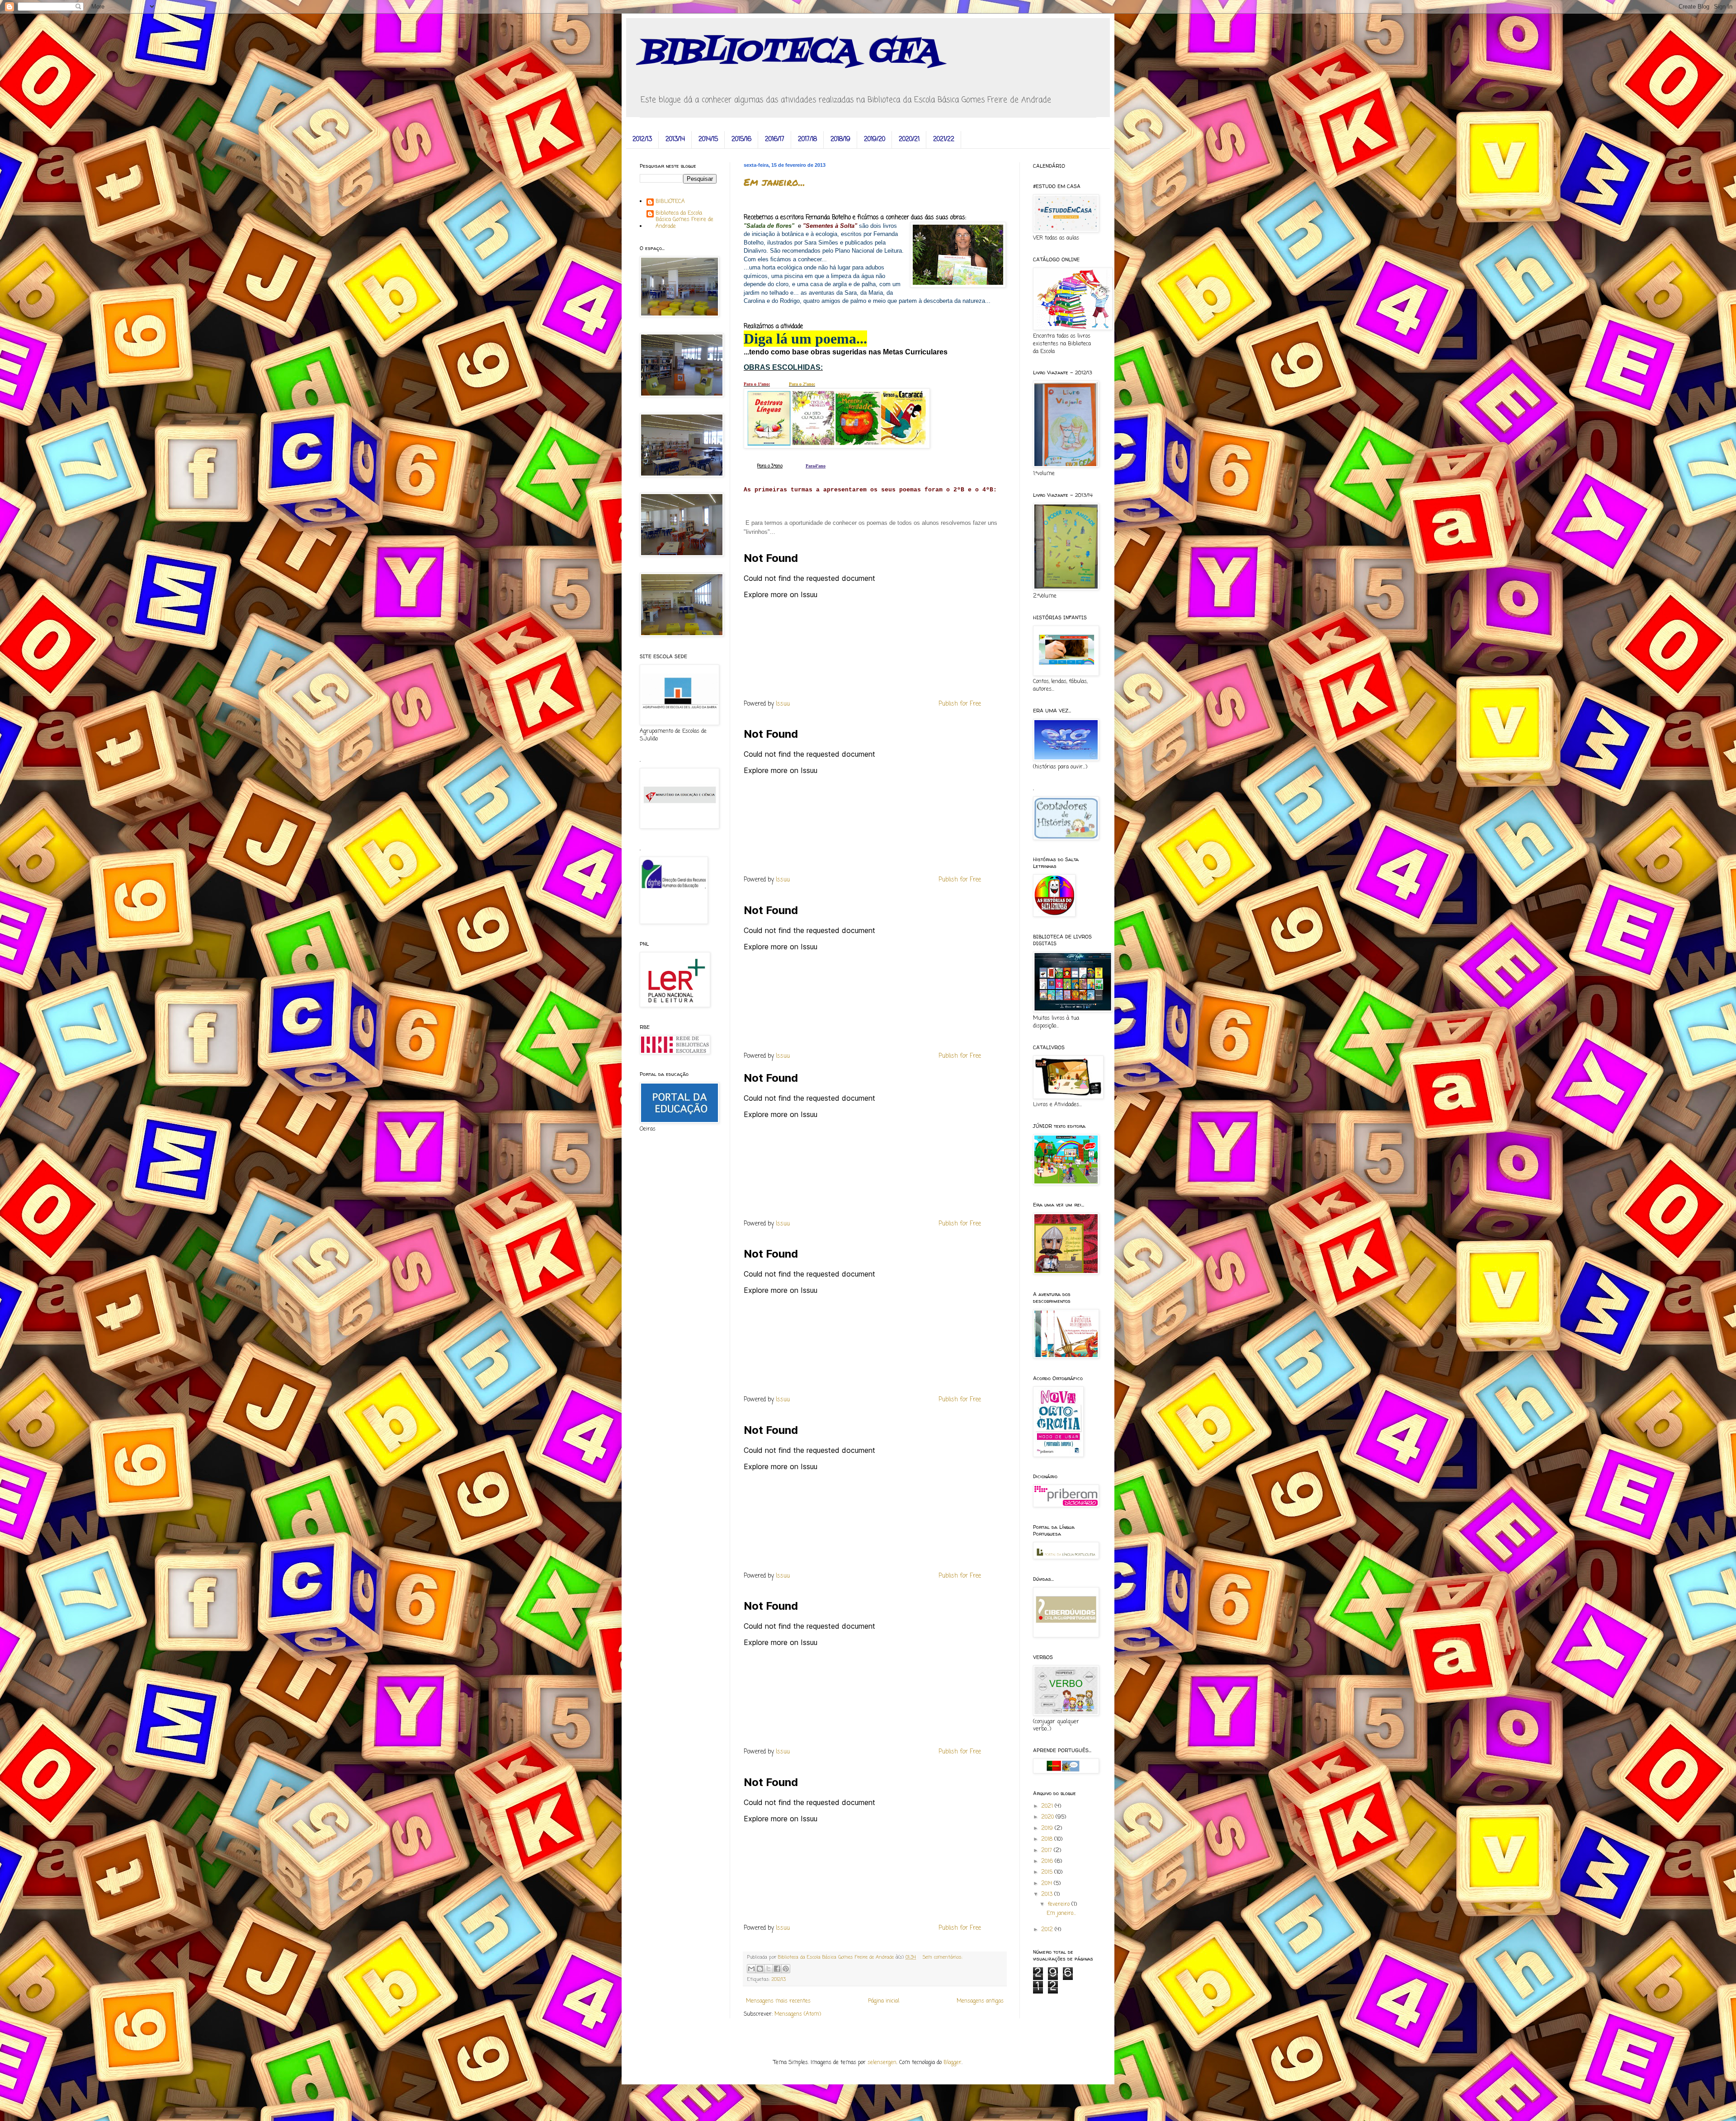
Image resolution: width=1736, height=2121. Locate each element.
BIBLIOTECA (670, 202)
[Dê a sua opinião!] (760, 1969)
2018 (1048, 1839)
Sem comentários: (943, 1957)
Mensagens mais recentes (778, 2001)
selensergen (882, 2063)
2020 (1048, 1817)
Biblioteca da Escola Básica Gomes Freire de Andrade (684, 220)
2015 (1048, 1872)
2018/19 (840, 139)
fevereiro (1059, 1904)
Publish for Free (960, 704)
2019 (1048, 1829)
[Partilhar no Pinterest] (786, 1969)
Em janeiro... (774, 182)
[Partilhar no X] (769, 1969)
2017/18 (807, 139)
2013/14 (675, 139)
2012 (1048, 1930)
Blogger (953, 2063)
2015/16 (741, 139)
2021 (1048, 1806)
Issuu (783, 704)
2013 (1048, 1895)
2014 (1047, 1884)
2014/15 (708, 139)
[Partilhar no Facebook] (777, 1969)
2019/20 (875, 139)
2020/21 (909, 139)
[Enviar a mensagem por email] (751, 1969)
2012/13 (642, 139)
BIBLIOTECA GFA (790, 52)
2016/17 (775, 139)
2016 (1048, 1862)
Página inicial (884, 2001)
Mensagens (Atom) (798, 2014)
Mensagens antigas (980, 2001)
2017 (1047, 1851)
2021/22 (944, 139)
